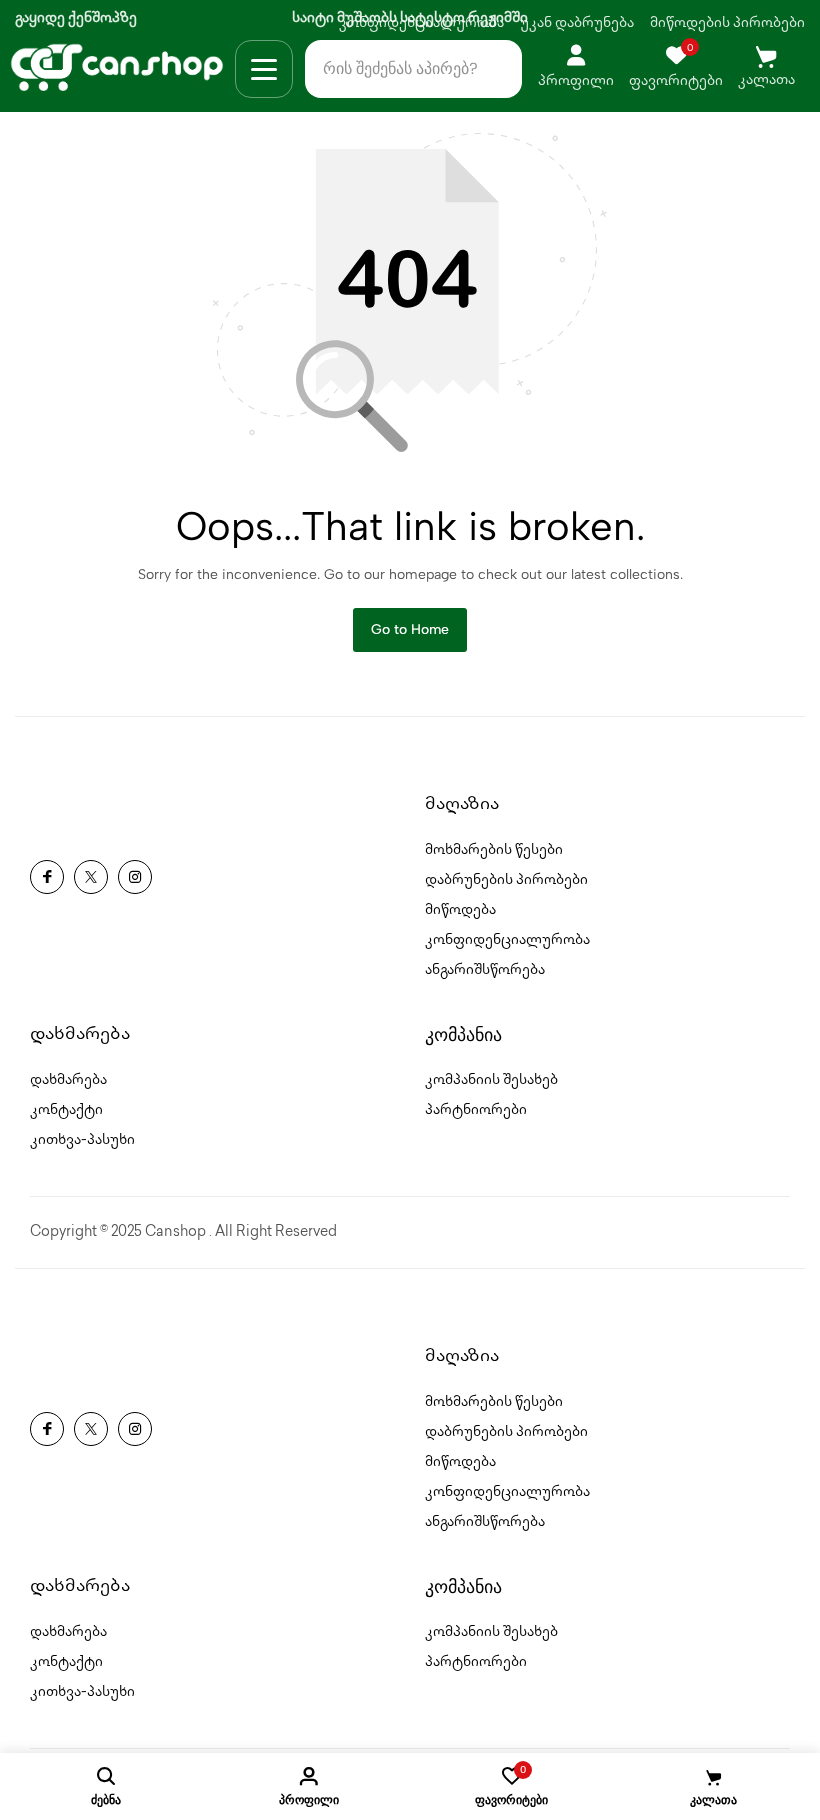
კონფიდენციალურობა (507, 940)
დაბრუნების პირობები (506, 880)
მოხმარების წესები (494, 850)
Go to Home (410, 629)
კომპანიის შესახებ (491, 1080)
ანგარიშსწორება (485, 970)
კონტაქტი (66, 1110)
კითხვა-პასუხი (82, 1140)
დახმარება (68, 1080)
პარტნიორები (476, 1110)
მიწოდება (460, 910)
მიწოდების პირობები (727, 23)
